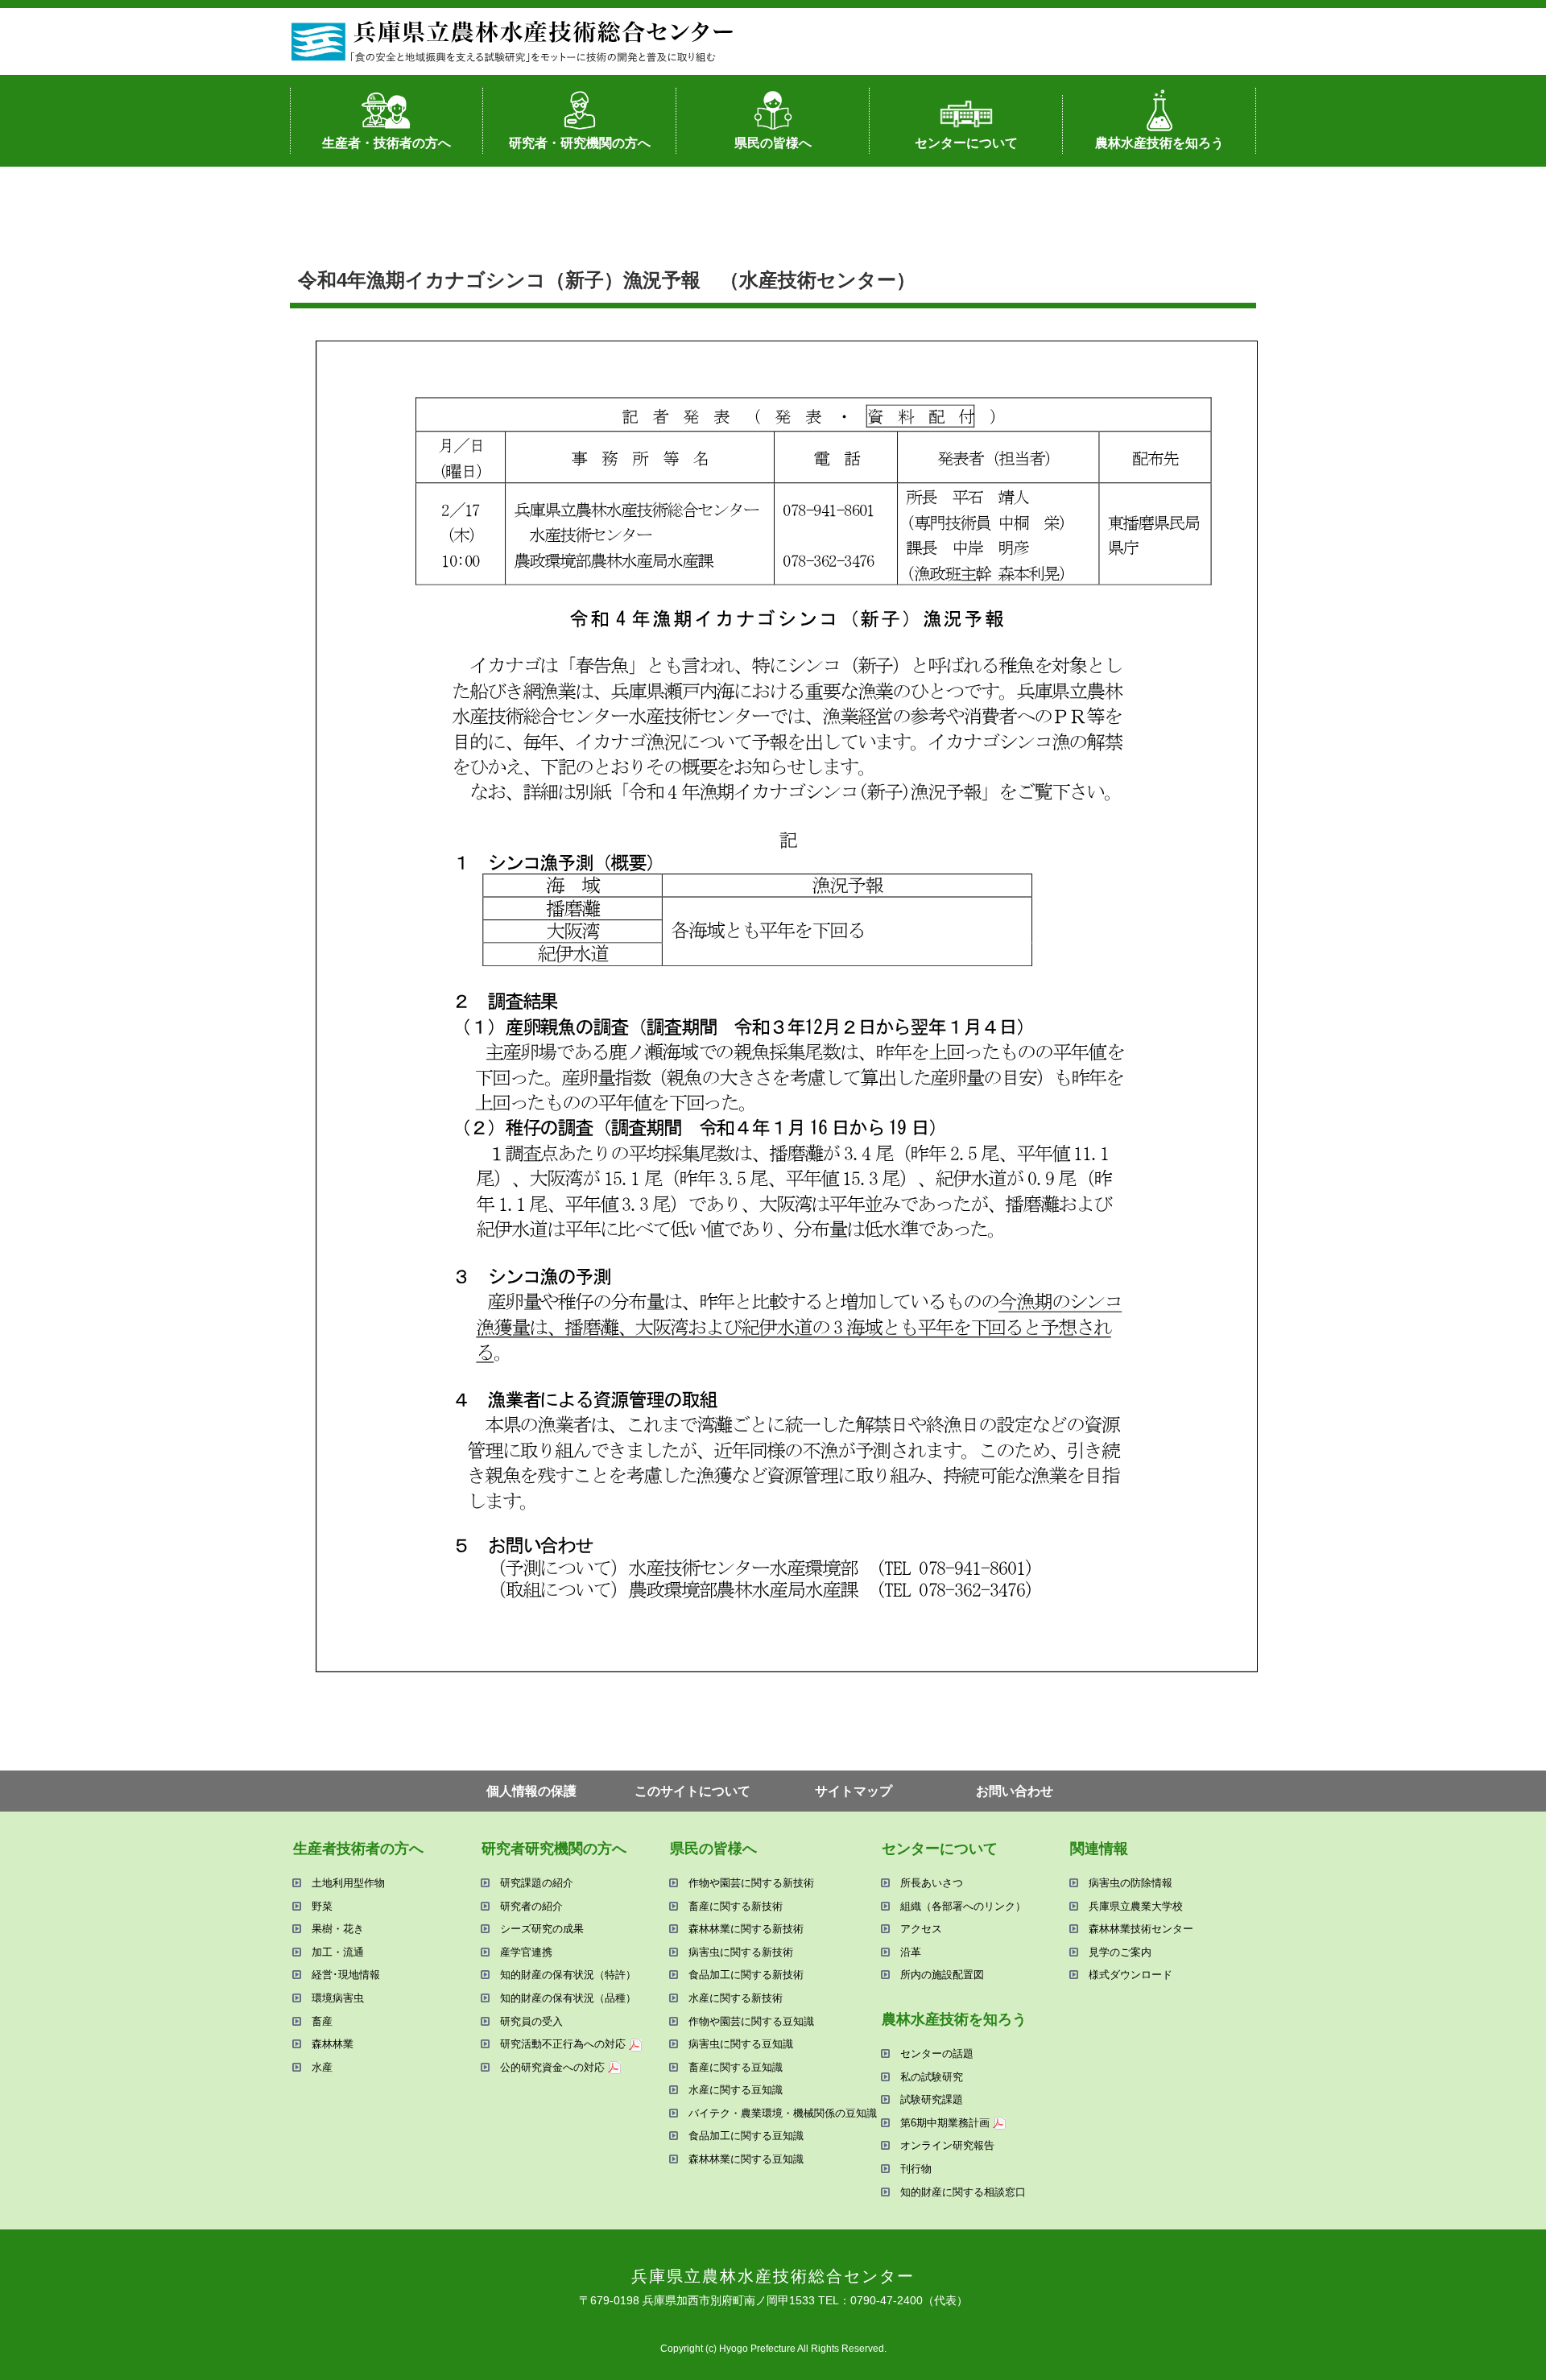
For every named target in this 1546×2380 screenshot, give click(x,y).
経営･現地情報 (346, 1975)
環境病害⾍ (338, 1998)
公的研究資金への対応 (552, 2067)
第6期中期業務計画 (945, 2123)
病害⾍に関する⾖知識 (741, 2044)
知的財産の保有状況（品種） (568, 1998)
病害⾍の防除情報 (1131, 1883)
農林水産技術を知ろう (1159, 143)
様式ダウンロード (1131, 1975)
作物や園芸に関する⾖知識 (751, 2021)
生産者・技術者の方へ (386, 143)
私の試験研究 (932, 2077)
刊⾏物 (916, 2169)
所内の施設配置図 (942, 1975)
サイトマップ (854, 1791)
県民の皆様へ (773, 143)
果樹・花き (338, 1929)
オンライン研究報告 (947, 2145)
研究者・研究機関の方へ (580, 143)
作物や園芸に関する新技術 (751, 1883)
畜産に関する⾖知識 (736, 2067)
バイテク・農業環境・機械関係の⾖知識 (783, 2113)
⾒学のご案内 (1120, 1952)
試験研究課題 (932, 2099)
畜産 (322, 2021)
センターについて (966, 143)
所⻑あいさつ (932, 1883)
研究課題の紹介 (537, 1883)
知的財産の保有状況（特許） (568, 1975)
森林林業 (333, 2044)
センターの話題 (937, 2054)
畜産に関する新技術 (736, 1906)
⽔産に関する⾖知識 (736, 2090)
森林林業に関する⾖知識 (746, 2159)
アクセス (921, 1929)
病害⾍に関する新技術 (741, 1952)
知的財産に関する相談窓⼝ (963, 2192)
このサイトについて (692, 1791)
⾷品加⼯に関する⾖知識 (746, 2136)
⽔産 (322, 2067)
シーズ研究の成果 (542, 1929)
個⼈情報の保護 (531, 1791)
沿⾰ (911, 1952)
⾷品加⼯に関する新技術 (746, 1975)
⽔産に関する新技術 (736, 1998)
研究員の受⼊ (531, 2021)
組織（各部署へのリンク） (963, 1906)
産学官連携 (526, 1952)
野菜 (322, 1906)
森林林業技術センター (1141, 1929)
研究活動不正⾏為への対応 (563, 2044)
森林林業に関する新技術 (746, 1929)
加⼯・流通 (338, 1952)
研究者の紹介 (531, 1906)
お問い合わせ (1015, 1791)
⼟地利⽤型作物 (348, 1883)
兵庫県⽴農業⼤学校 (1136, 1906)
